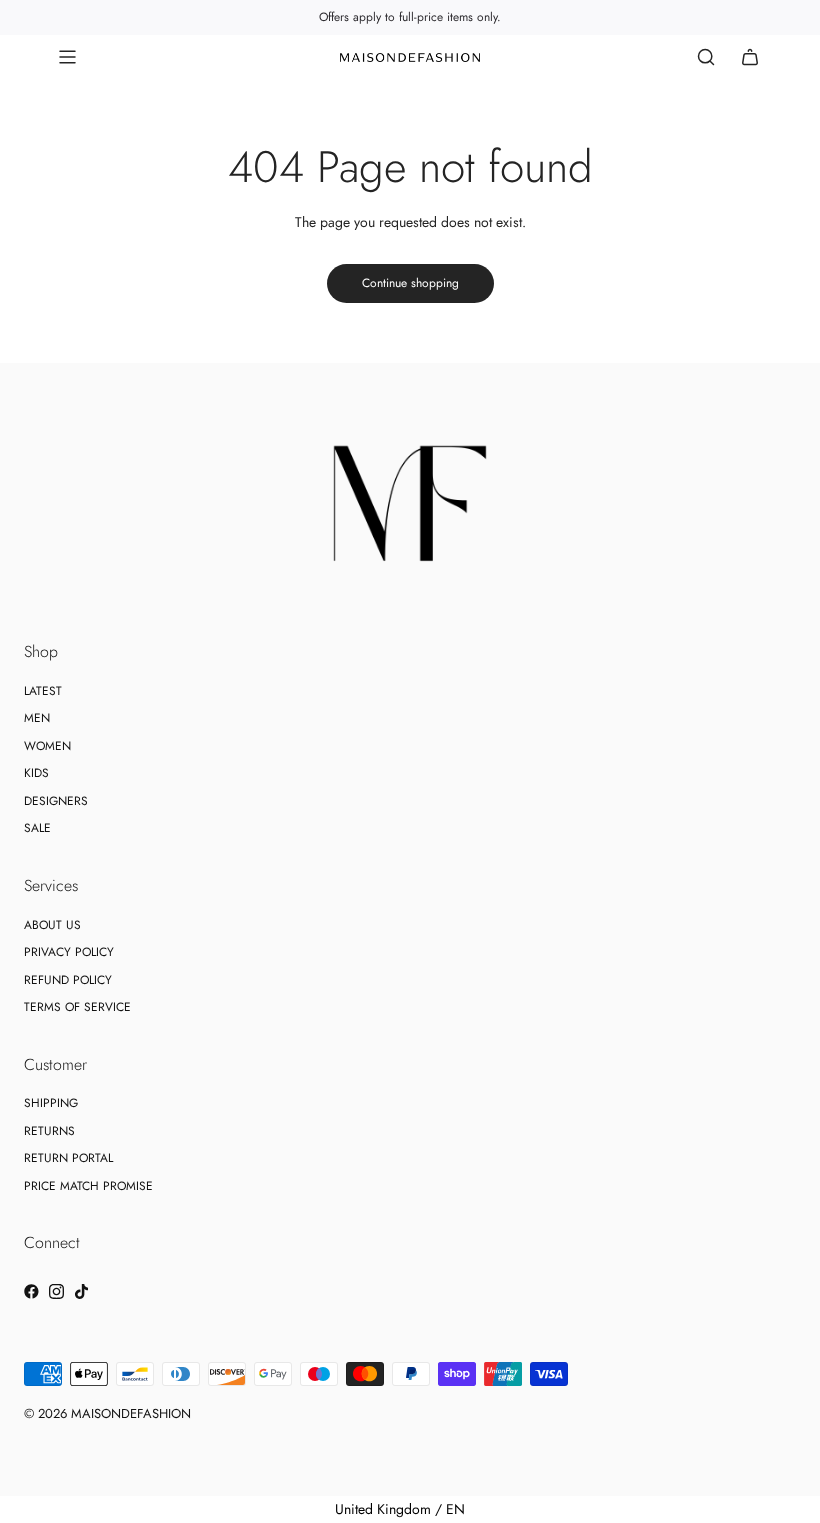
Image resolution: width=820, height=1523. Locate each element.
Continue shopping (410, 283)
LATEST (43, 691)
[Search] (706, 57)
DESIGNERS (56, 801)
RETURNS (49, 1131)
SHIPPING (51, 1103)
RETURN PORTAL (68, 1158)
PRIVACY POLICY (69, 952)
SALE (37, 828)
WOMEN (47, 746)
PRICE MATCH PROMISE (88, 1186)
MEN (37, 718)
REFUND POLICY (68, 980)
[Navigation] (67, 57)
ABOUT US (52, 925)
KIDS (36, 773)
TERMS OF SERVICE (77, 1007)
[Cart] (750, 57)
